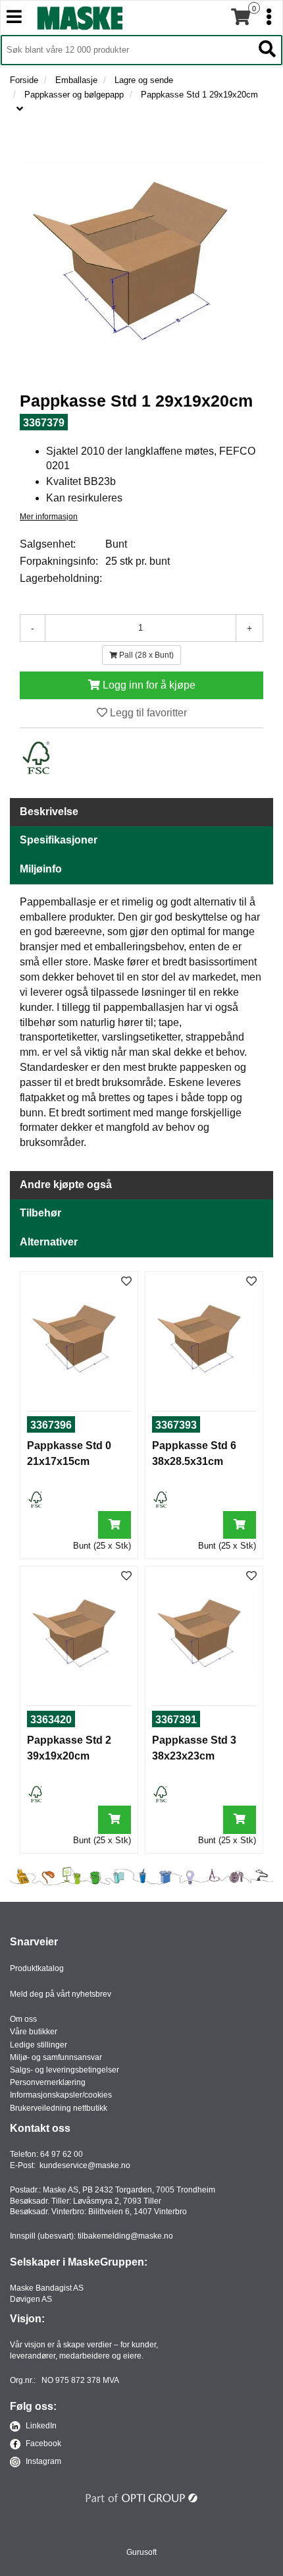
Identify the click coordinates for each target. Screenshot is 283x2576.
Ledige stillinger (39, 2045)
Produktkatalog (37, 1968)
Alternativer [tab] (49, 1242)
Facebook (42, 2444)
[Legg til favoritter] (126, 1282)
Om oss (23, 2019)
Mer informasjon (49, 517)
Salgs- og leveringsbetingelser (64, 2070)
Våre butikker (34, 2032)
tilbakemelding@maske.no (125, 2236)
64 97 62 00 (62, 2154)
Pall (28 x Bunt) (145, 655)
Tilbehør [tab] (40, 1213)
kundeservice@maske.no (85, 2165)
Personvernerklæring (48, 2082)
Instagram (42, 2461)
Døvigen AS (31, 2299)
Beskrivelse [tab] (49, 812)
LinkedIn (40, 2426)
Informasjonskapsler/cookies (61, 2095)
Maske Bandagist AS (47, 2288)
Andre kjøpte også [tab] (66, 1185)
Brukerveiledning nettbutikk (59, 2108)
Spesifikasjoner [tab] (59, 840)
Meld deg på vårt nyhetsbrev (61, 1994)
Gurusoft (141, 2552)
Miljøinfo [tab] (41, 869)
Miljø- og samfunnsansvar (56, 2057)
